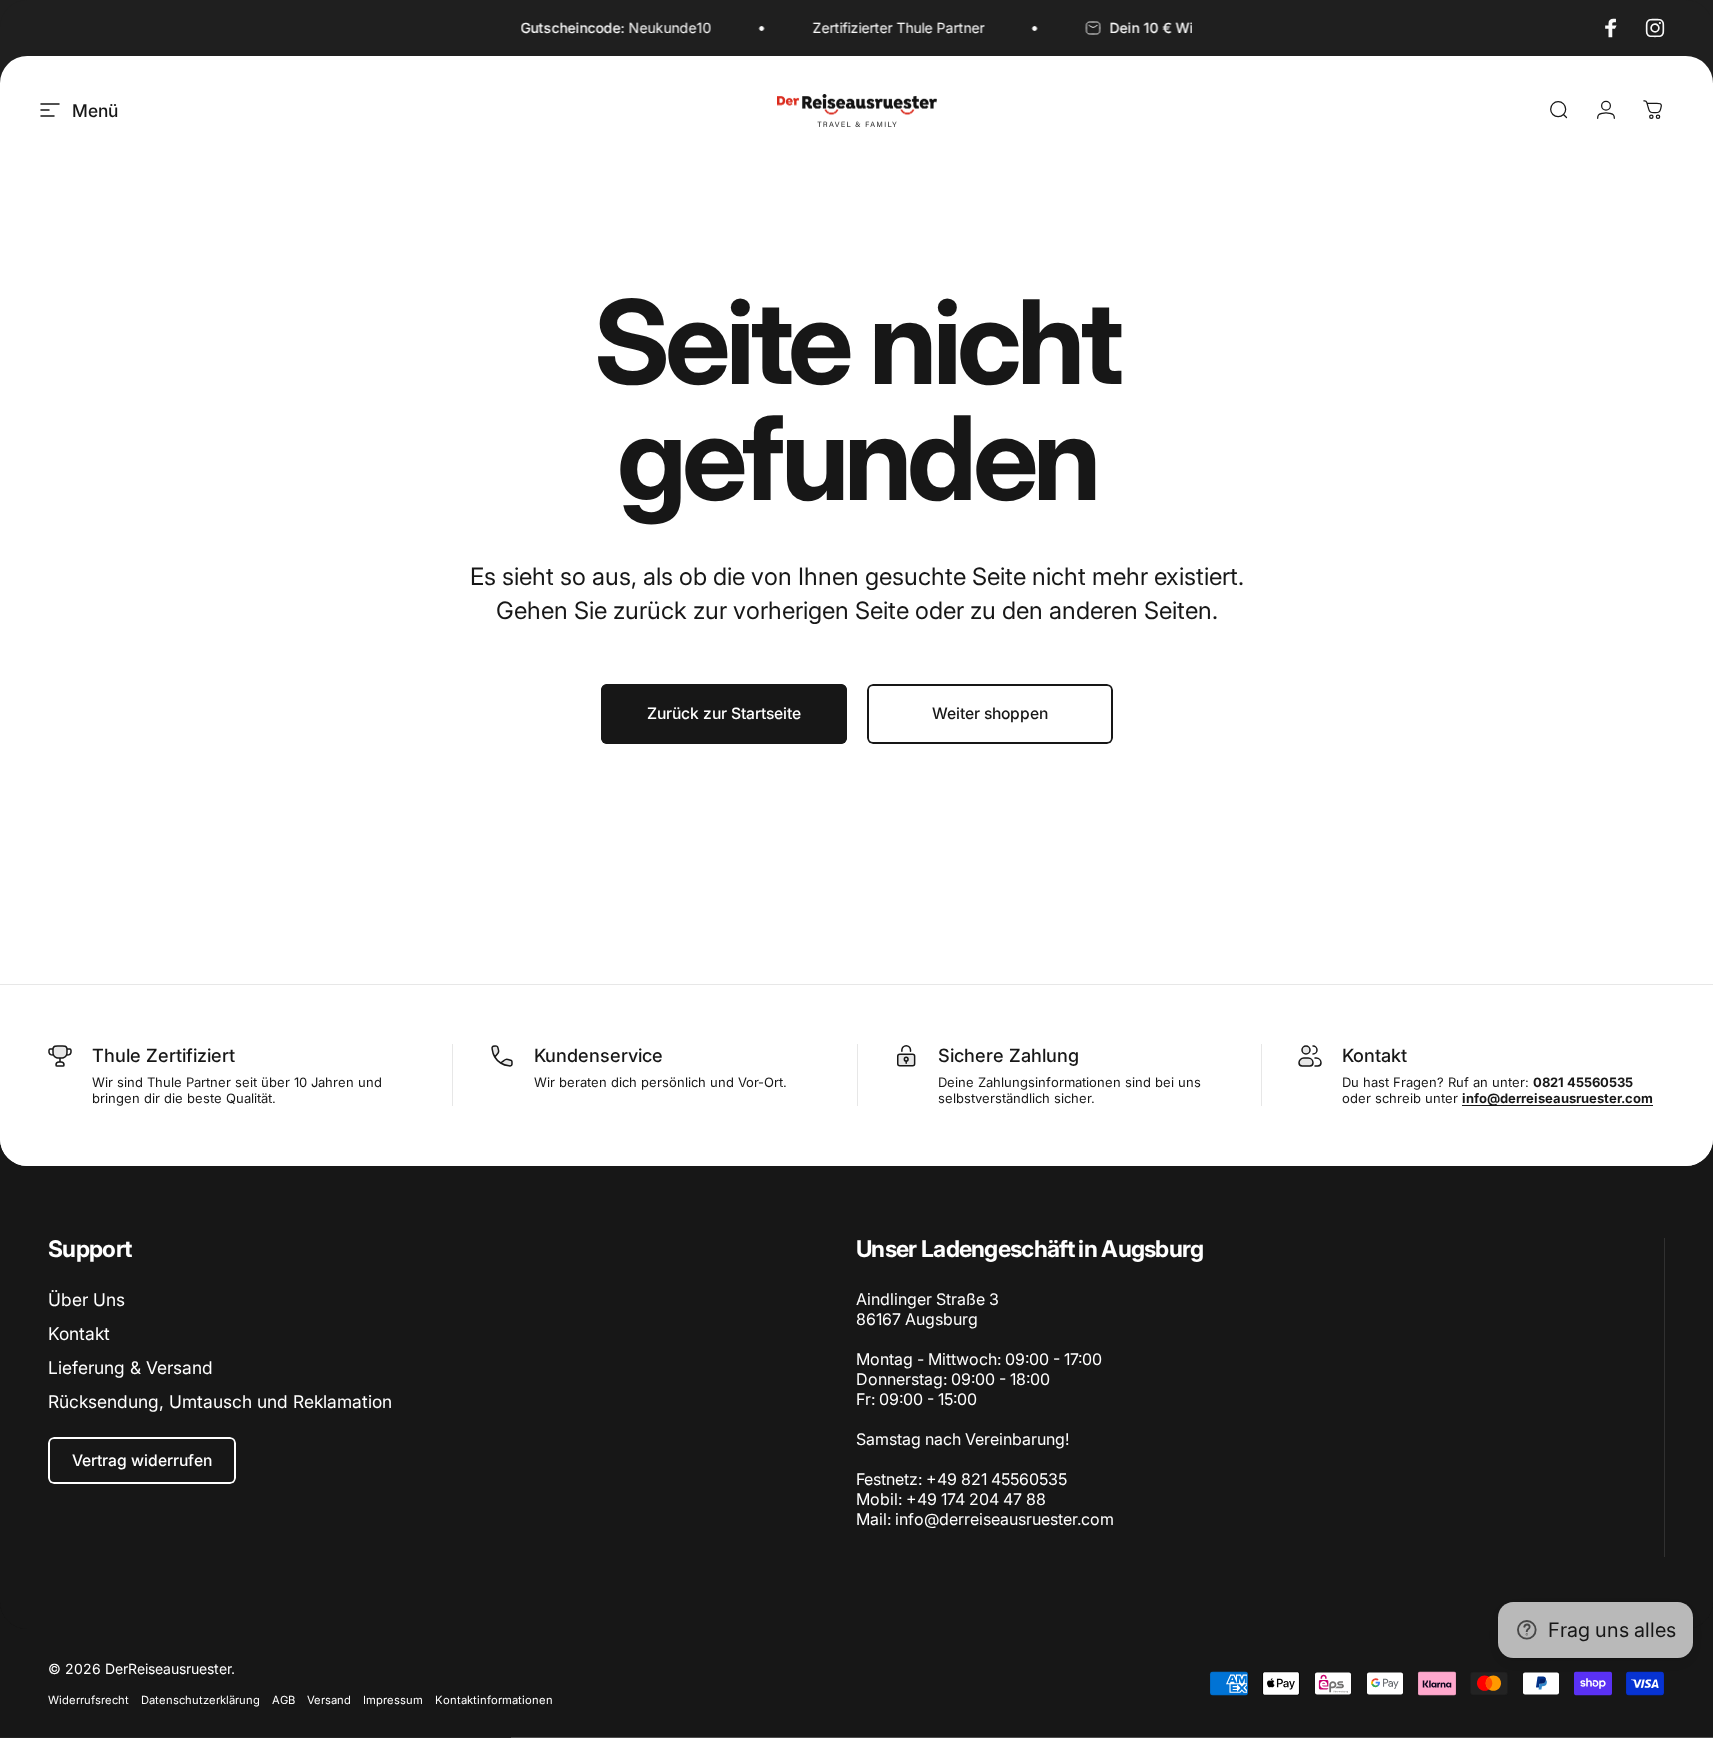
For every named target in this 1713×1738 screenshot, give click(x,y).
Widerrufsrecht (88, 1700)
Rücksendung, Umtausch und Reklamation (220, 1401)
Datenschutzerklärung (200, 1700)
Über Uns (86, 1299)
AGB (283, 1700)
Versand (329, 1700)
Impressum (393, 1700)
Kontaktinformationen (494, 1700)
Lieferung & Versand (130, 1367)
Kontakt (79, 1333)
